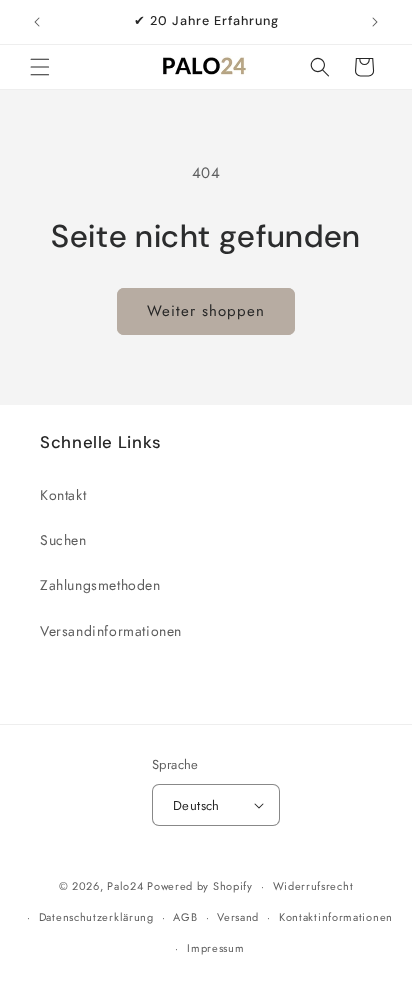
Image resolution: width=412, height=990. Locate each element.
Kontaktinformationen (336, 917)
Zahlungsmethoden (100, 585)
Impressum (215, 948)
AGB (185, 917)
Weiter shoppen (206, 311)
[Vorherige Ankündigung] (37, 22)
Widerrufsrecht (313, 886)
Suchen (63, 540)
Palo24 (125, 886)
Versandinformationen (111, 631)
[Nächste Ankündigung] (375, 22)
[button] (40, 67)
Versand (238, 917)
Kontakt (63, 495)
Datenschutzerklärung (96, 917)
